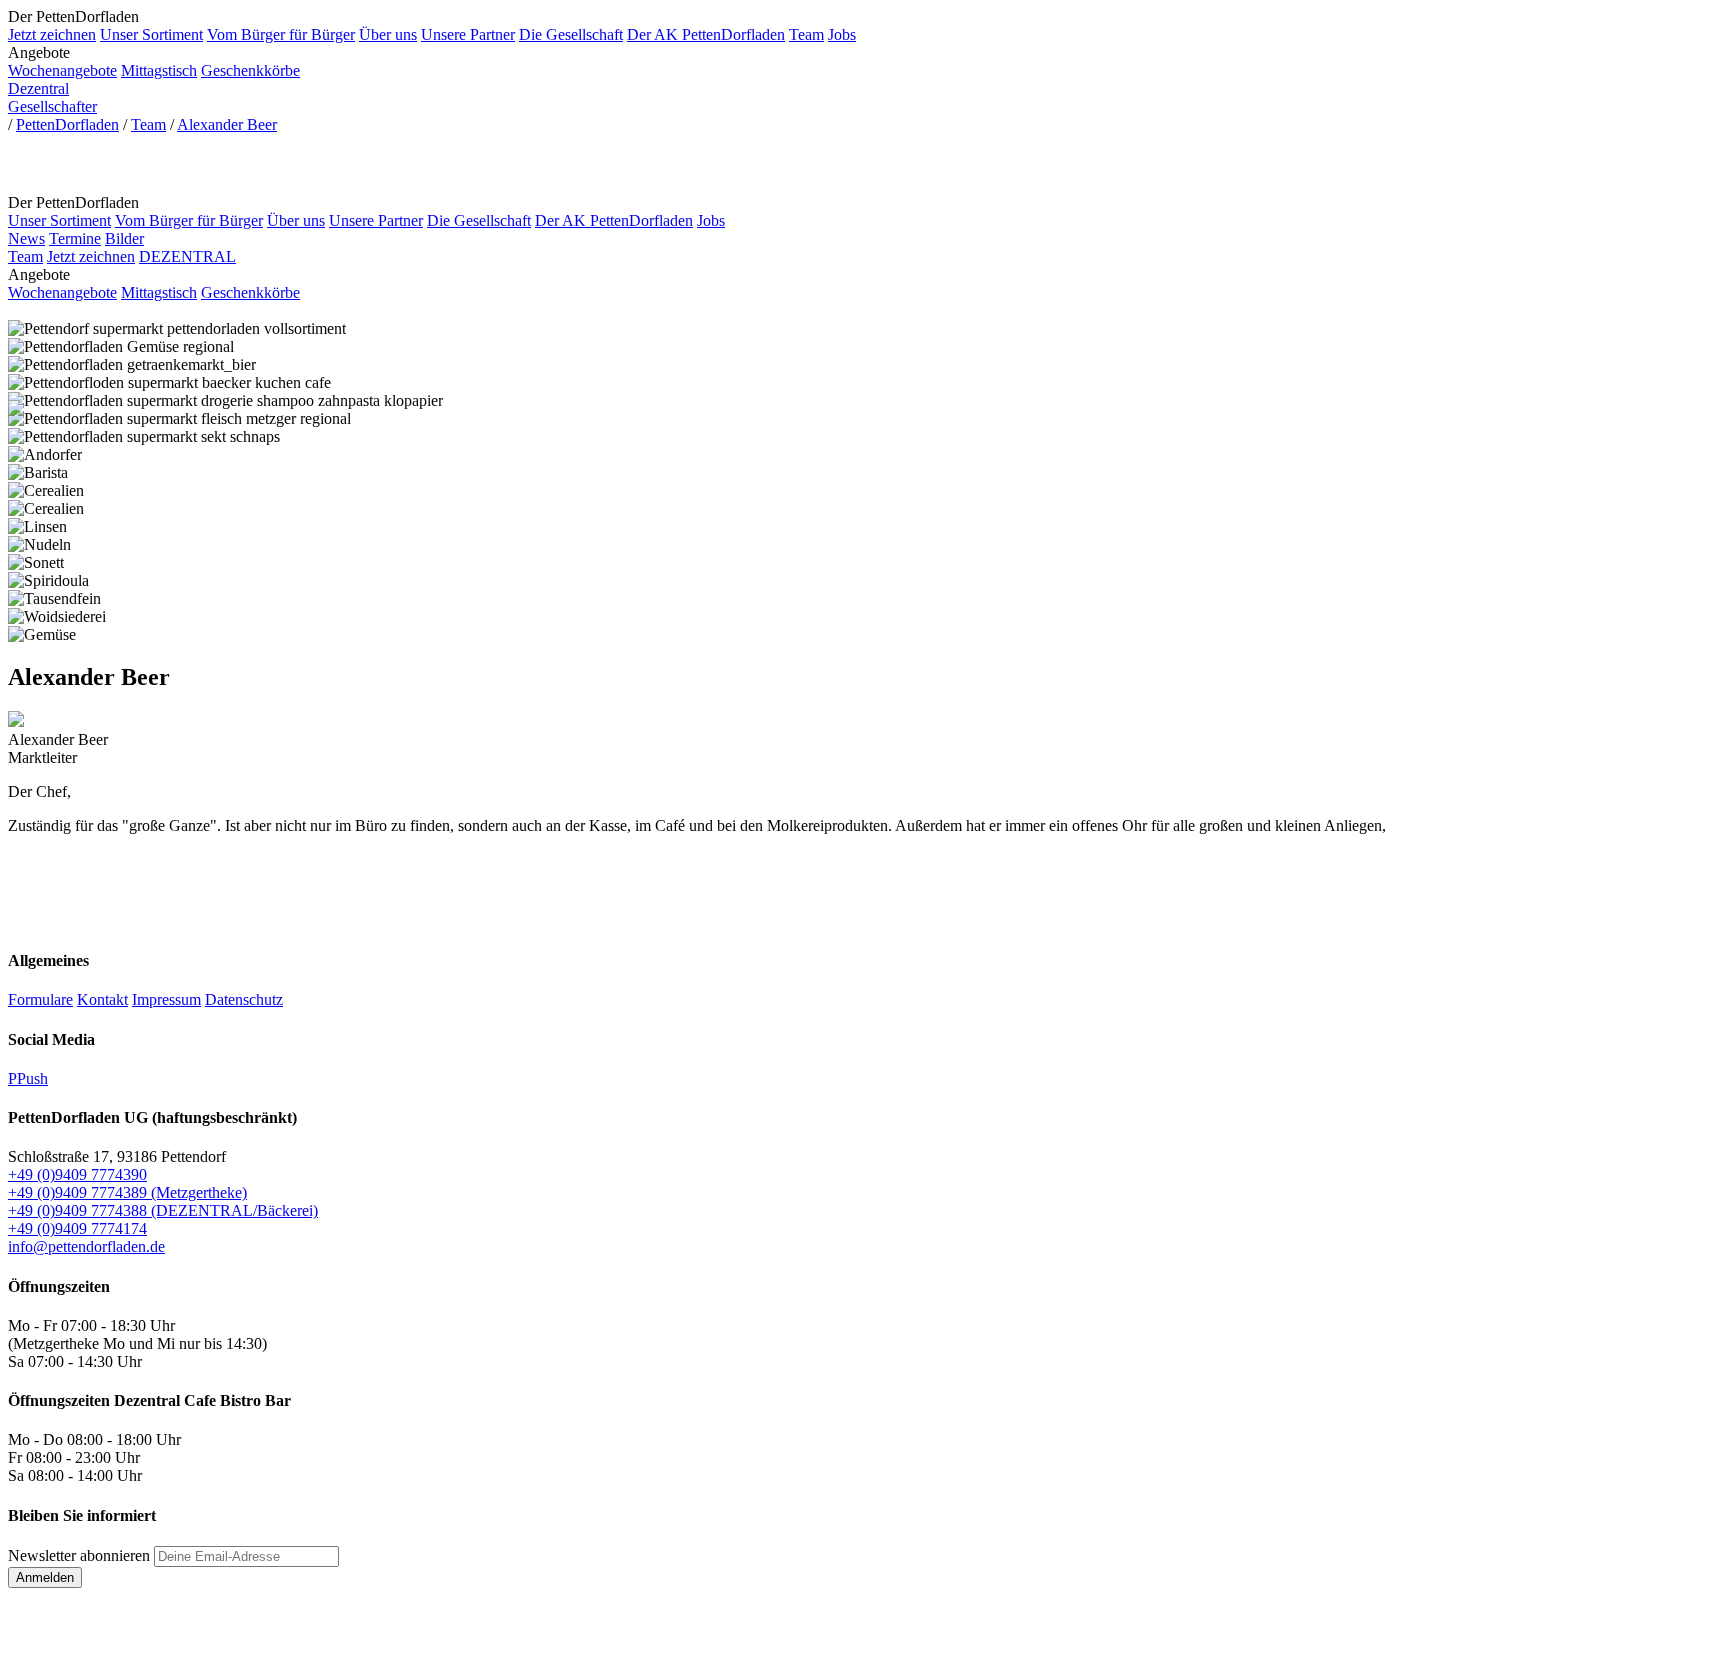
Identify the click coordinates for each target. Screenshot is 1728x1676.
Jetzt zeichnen (52, 34)
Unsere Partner (468, 34)
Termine (75, 238)
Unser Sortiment (151, 34)
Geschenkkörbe (250, 70)
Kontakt (102, 999)
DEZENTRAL (187, 256)
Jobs (842, 34)
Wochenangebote (62, 70)
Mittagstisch (159, 70)
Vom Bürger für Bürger (281, 34)
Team (806, 34)
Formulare (40, 999)
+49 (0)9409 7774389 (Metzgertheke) (127, 1192)
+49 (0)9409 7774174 (77, 1228)
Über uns (388, 34)
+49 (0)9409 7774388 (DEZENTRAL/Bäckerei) (163, 1210)
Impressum (166, 999)
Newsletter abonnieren (79, 1555)
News (26, 238)
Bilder (124, 238)
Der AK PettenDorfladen (706, 34)
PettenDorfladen (67, 124)
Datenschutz (244, 999)
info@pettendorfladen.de (86, 1246)
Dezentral (38, 88)
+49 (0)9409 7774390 (77, 1174)
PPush (28, 1078)
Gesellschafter (52, 106)
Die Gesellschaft (571, 34)
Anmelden (45, 1577)
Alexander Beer (227, 124)
